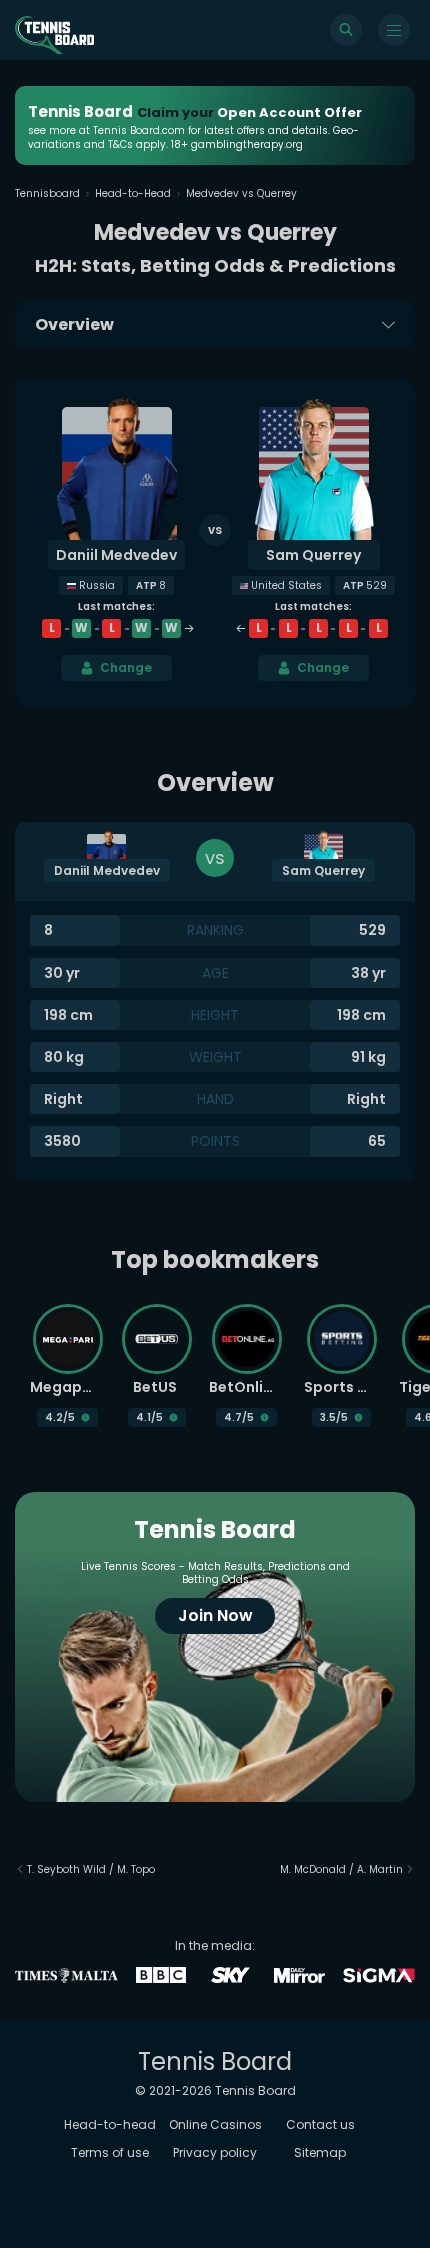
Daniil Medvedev (116, 555)
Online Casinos (215, 2124)
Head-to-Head (133, 193)
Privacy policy (215, 2152)
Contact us (320, 2124)
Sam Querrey (313, 555)
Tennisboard (47, 193)
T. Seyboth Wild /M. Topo (91, 1869)
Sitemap (320, 2152)
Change (126, 667)
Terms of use (110, 2152)
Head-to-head (110, 2124)
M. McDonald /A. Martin (341, 1869)
